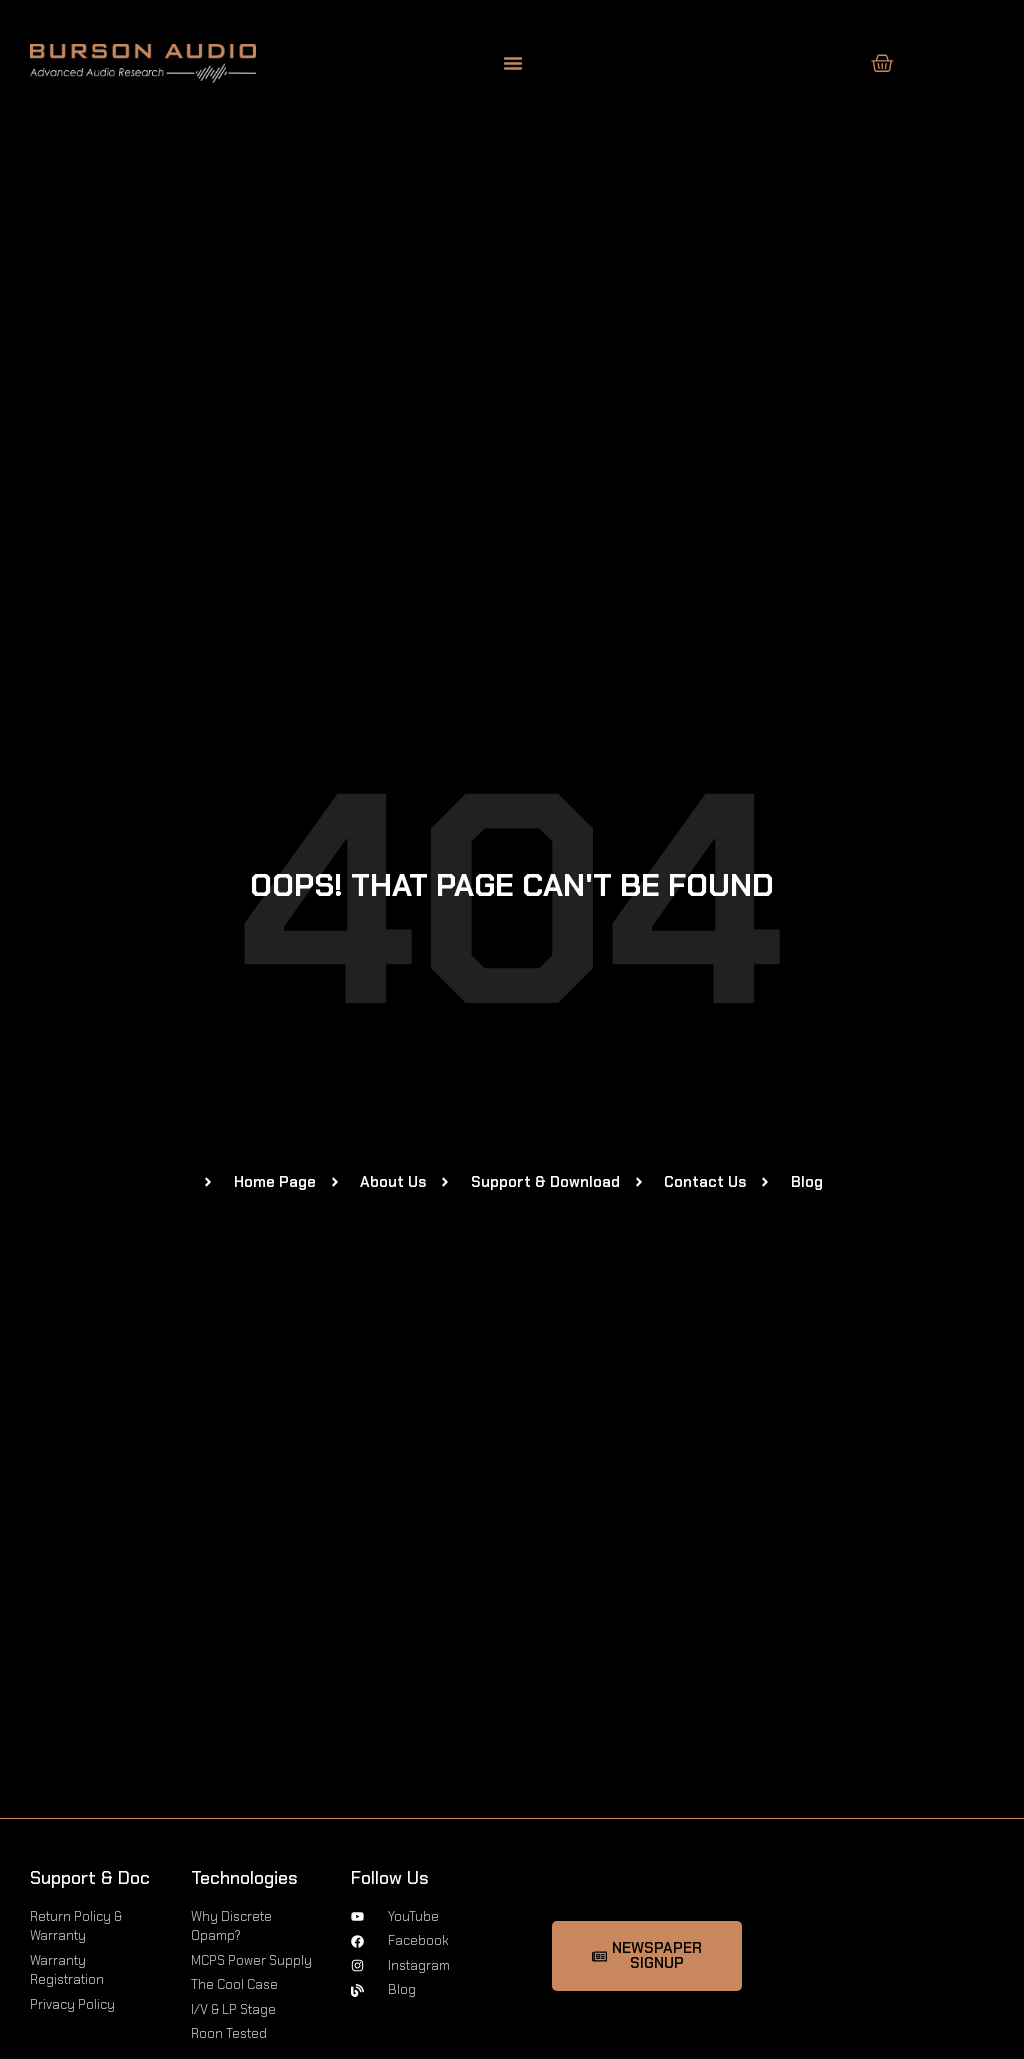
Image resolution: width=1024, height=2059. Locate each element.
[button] (513, 63)
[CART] (882, 63)
